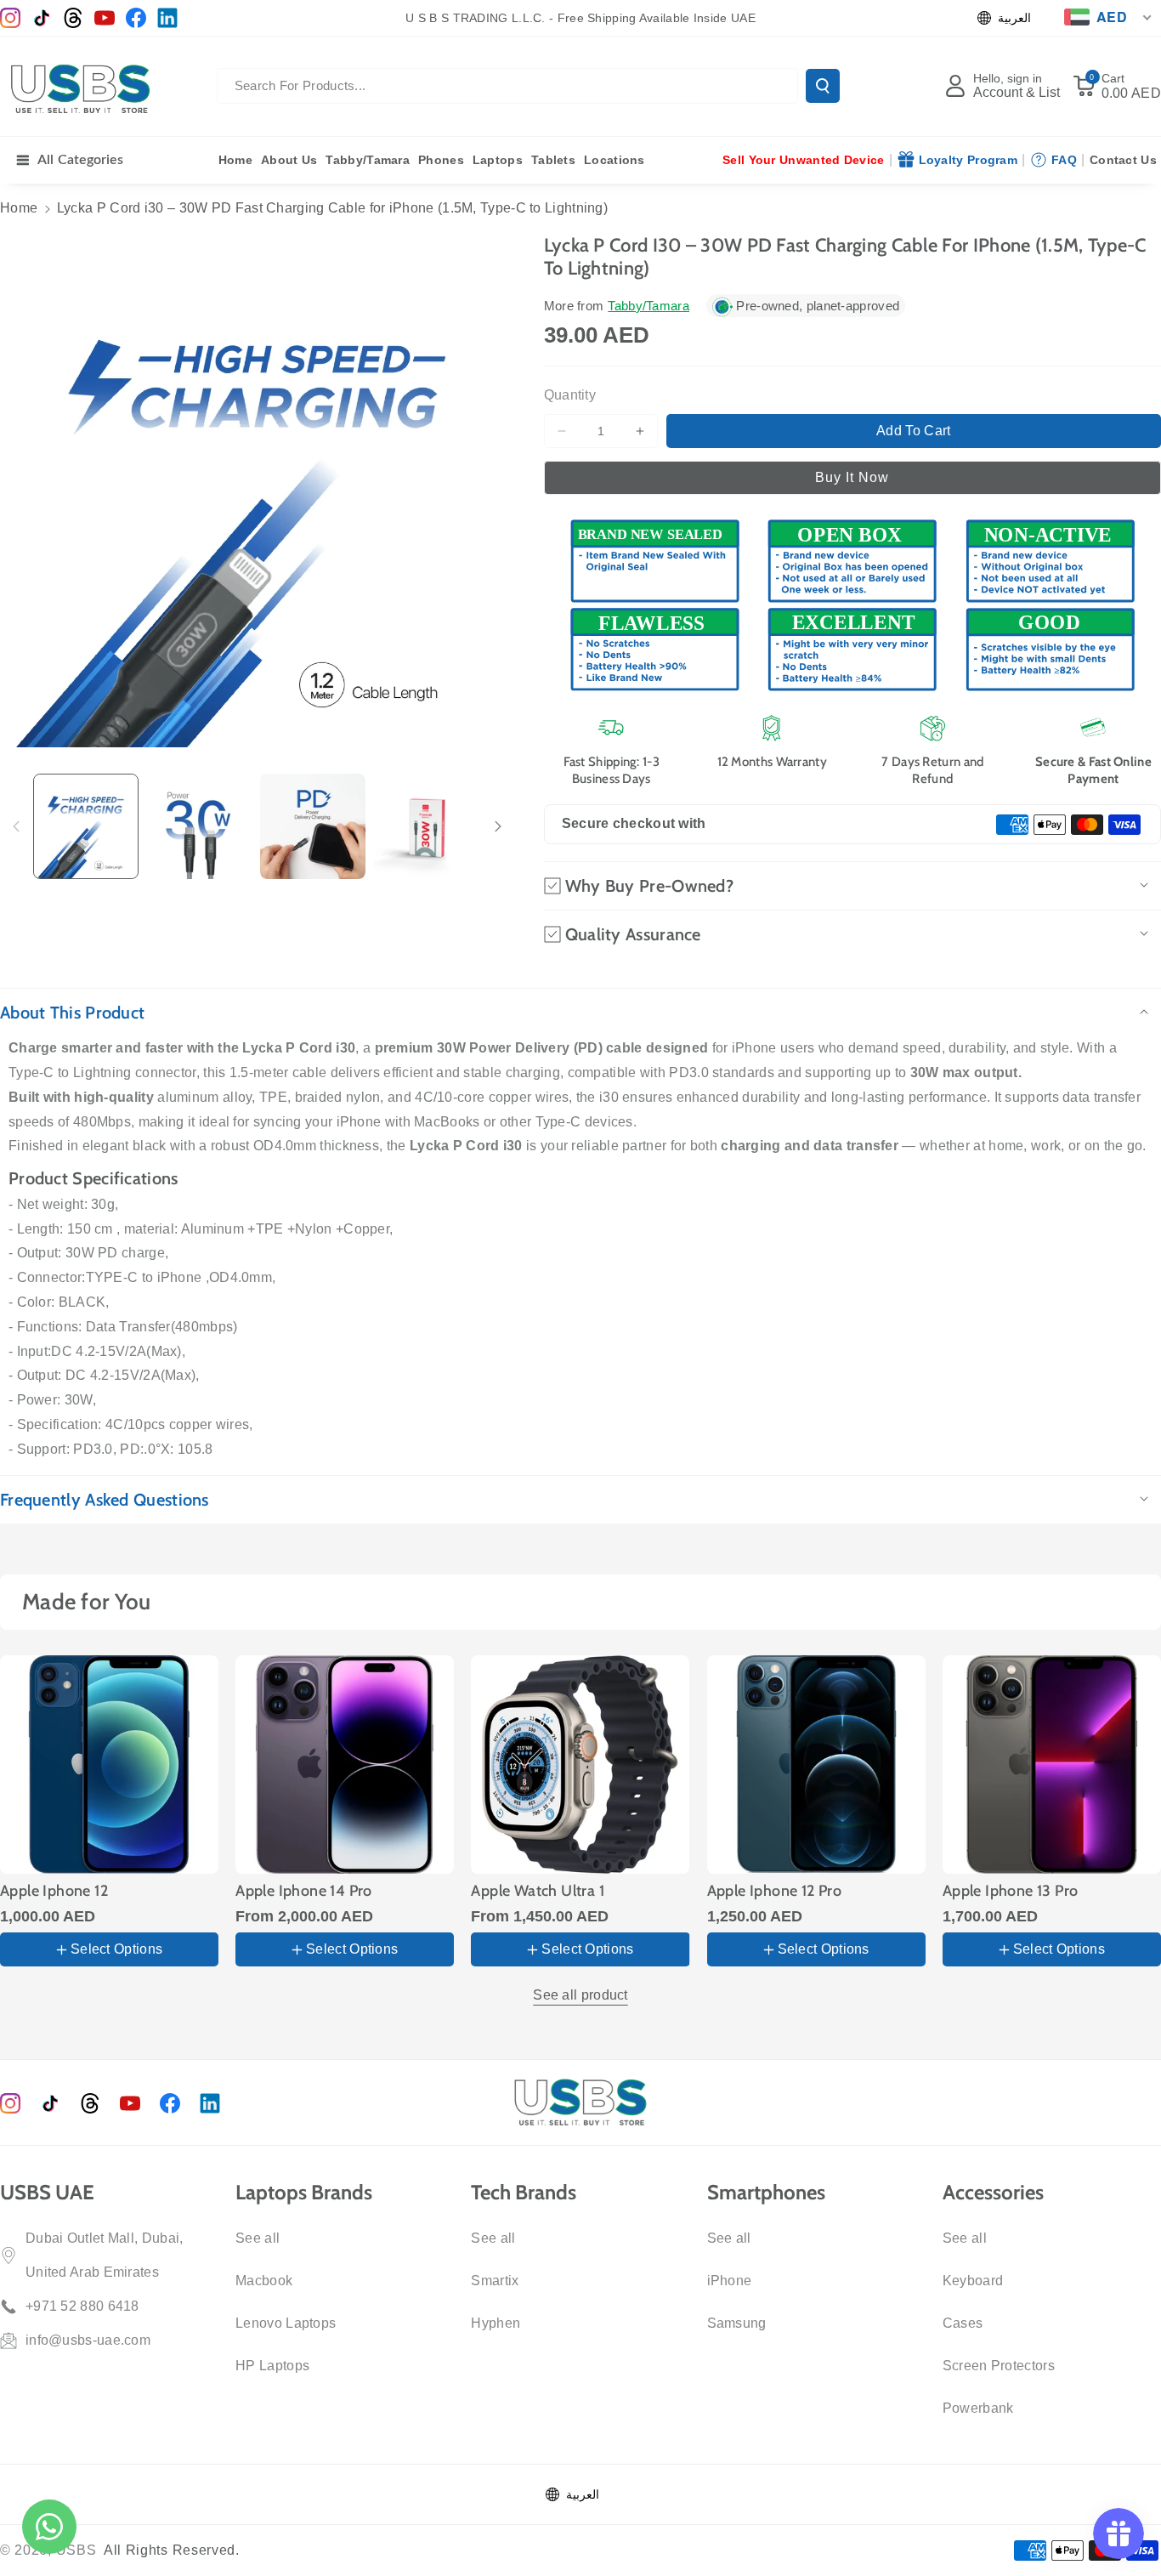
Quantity (570, 395)
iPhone (730, 2281)
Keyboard (973, 2281)
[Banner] (852, 604)
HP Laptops (272, 2366)
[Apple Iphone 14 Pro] (345, 1765)
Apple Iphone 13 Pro (1011, 1891)
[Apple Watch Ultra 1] (580, 1765)
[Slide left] (16, 826)
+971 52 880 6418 (82, 2306)
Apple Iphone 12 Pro (775, 1891)
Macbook (264, 2281)
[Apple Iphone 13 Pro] (1052, 1765)
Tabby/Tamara (648, 306)
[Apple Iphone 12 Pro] (816, 1765)
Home (19, 208)
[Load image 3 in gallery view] (313, 826)
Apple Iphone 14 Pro (304, 1891)
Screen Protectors (999, 2366)
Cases (963, 2323)
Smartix (495, 2281)
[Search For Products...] (823, 86)
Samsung (737, 2323)
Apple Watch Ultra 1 (538, 1891)
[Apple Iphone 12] (109, 1765)
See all (258, 2238)
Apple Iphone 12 (54, 1891)
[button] (1117, 86)
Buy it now (852, 477)
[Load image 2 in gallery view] (200, 826)
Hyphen (496, 2323)
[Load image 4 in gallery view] (427, 826)
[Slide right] (498, 826)
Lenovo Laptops (286, 2323)
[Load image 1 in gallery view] (86, 826)
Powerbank (978, 2408)
